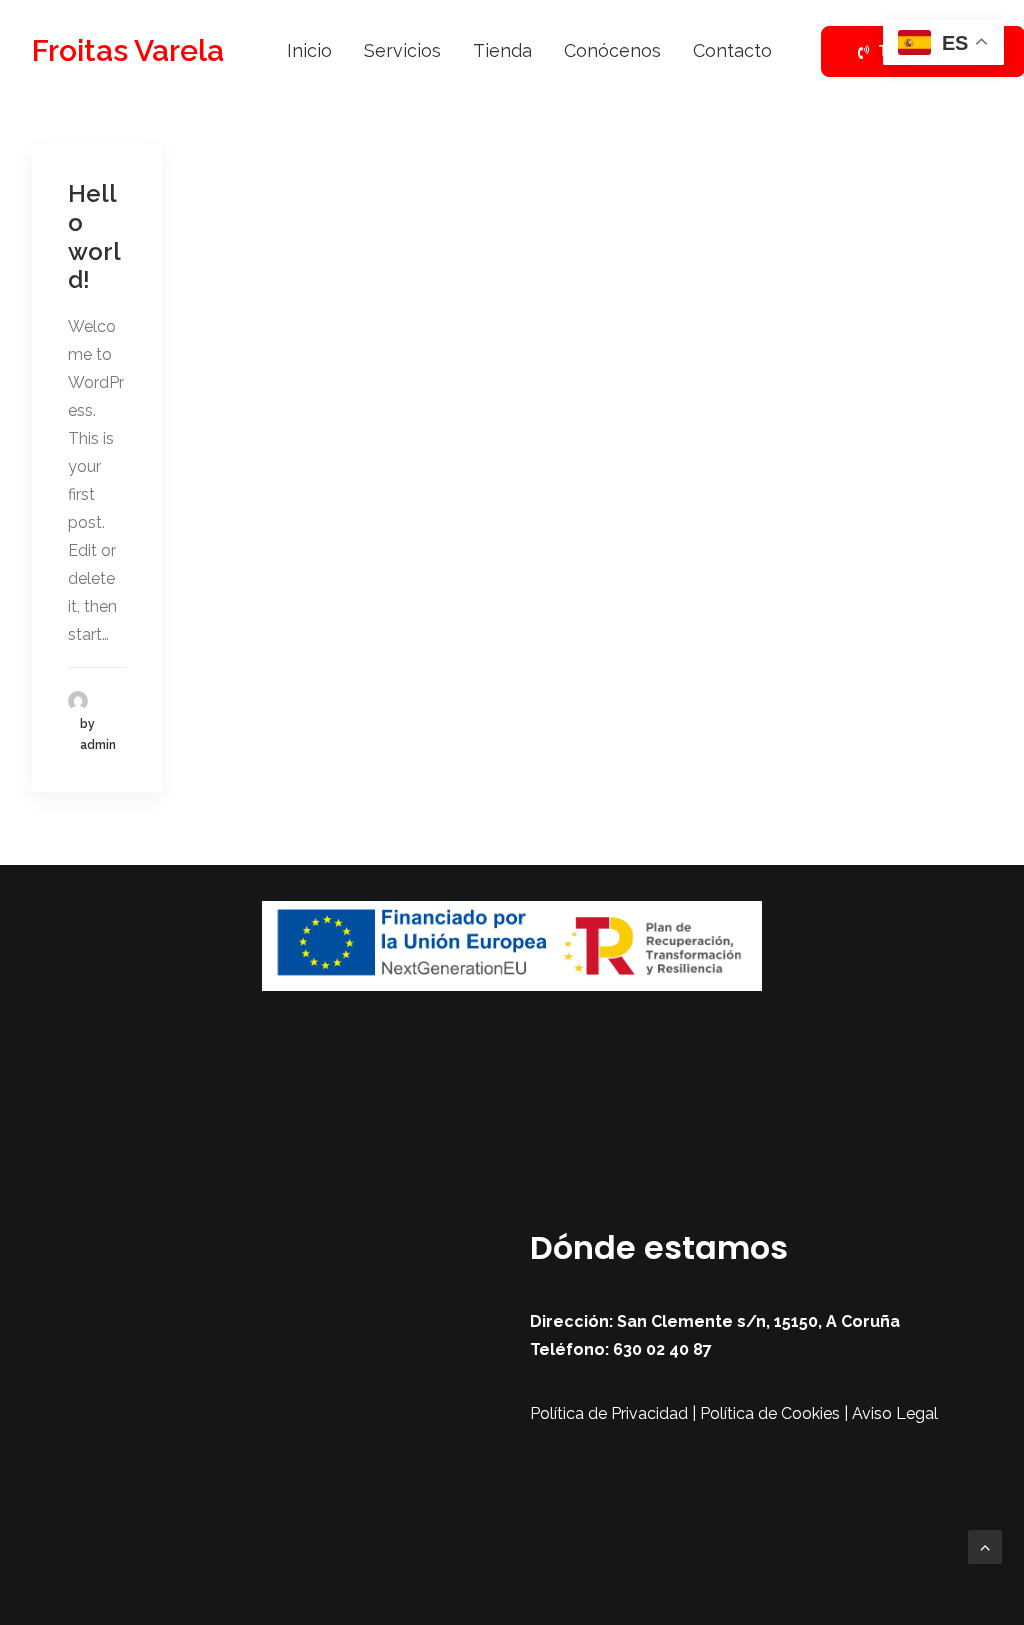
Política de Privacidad (609, 1413)
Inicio (309, 50)
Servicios (402, 50)
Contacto (732, 50)
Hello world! (94, 236)
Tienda (502, 50)
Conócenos (612, 50)
